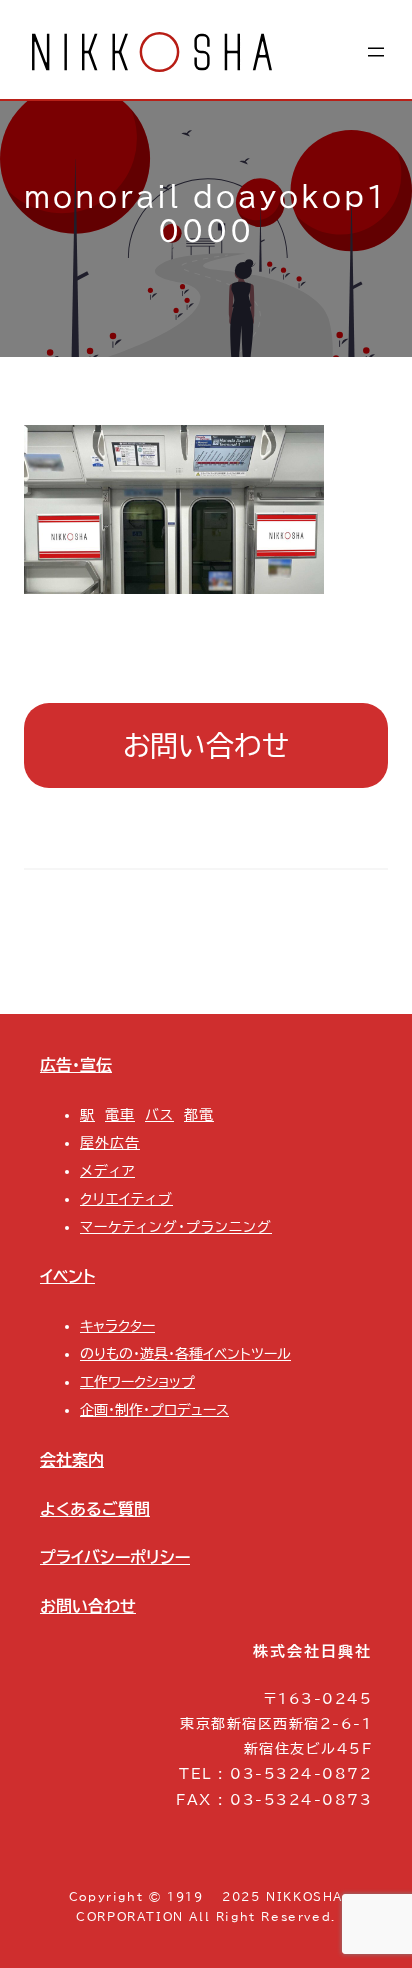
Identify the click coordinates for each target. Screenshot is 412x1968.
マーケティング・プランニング (176, 1227)
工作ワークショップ (137, 1382)
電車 (120, 1115)
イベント (67, 1276)
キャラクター (117, 1326)
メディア (107, 1171)
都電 (199, 1115)
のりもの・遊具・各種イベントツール (185, 1354)
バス (159, 1115)
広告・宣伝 (76, 1065)
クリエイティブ (126, 1199)
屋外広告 (110, 1143)
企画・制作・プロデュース (154, 1410)
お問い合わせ (206, 745)
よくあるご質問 (95, 1509)
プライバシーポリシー (115, 1557)
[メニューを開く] (376, 52)
